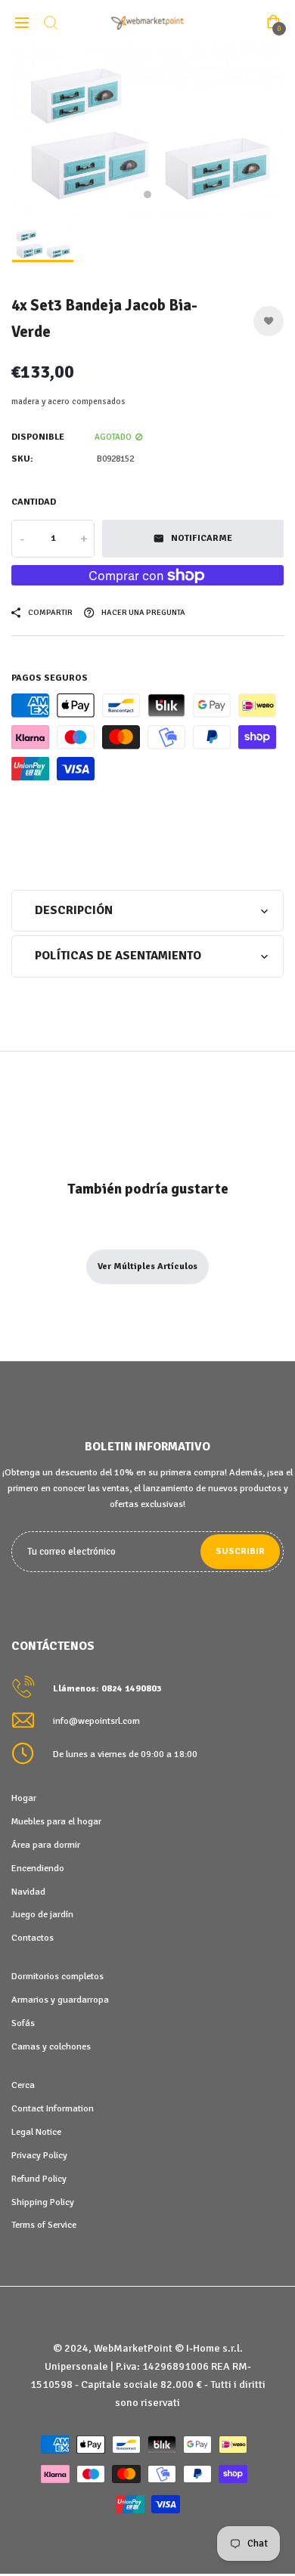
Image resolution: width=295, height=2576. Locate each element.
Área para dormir (46, 1845)
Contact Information (53, 2108)
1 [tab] (147, 194)
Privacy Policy (39, 2155)
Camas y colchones (51, 2046)
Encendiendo (38, 1868)
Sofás (23, 2023)
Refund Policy (39, 2179)
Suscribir (240, 1551)
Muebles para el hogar (56, 1821)
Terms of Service (44, 2225)
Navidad (28, 1892)
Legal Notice (36, 2132)
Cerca (23, 2085)
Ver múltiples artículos (147, 1266)
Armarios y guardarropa (60, 2000)
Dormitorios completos (57, 1976)
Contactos (33, 1938)
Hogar (24, 1798)
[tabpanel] (147, 131)
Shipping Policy (43, 2202)
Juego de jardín (42, 1914)
